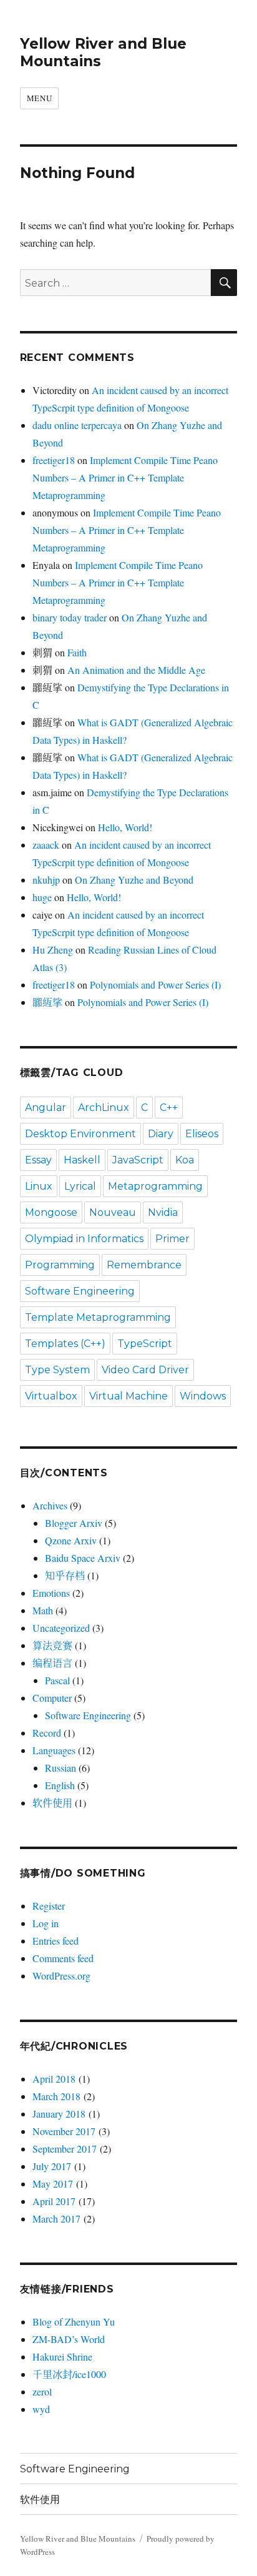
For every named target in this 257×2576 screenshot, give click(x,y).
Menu (39, 98)
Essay (38, 1160)
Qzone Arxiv (71, 1540)
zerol (42, 2391)
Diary (161, 1134)
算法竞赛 (52, 1645)
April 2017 (54, 2201)
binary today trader (70, 617)
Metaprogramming (155, 1186)
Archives (50, 1505)
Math (43, 1610)
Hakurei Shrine (62, 2356)
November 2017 (64, 2131)
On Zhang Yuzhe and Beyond (134, 880)
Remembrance (144, 1265)
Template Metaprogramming (98, 1317)
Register (49, 1906)
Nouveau (113, 1212)
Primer (172, 1239)
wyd (41, 2409)
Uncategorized (61, 1628)
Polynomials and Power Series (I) (155, 985)
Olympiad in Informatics (84, 1239)
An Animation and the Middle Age (136, 670)
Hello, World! (125, 827)
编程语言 (52, 1663)
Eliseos (202, 1134)
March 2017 (56, 2218)
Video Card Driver (145, 1370)
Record (47, 1733)
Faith (77, 652)
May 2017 (53, 2184)
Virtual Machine (128, 1396)
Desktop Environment (80, 1134)
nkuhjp (46, 880)
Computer (52, 1698)
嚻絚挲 (47, 1002)
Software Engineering (80, 1291)
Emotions (51, 1593)
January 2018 (59, 2114)
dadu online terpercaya (77, 425)
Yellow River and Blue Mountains (78, 2539)
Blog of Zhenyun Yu (74, 2322)
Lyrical (80, 1186)
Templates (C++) (65, 1344)
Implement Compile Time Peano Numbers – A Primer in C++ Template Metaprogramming (125, 477)
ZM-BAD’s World (69, 2339)
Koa (185, 1160)
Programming (60, 1265)
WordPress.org (61, 1976)
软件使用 (52, 1803)
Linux (39, 1186)
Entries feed (56, 1941)
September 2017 (65, 2149)
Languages (54, 1750)
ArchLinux (104, 1108)
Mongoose (51, 1212)
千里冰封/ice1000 (69, 2374)
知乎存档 (65, 1575)
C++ (169, 1108)
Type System (57, 1370)
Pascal (57, 1680)
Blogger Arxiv (74, 1523)
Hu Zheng (53, 950)
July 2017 (52, 2166)
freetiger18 (54, 460)
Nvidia (163, 1212)
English (60, 1785)
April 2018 (54, 2079)
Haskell (82, 1160)
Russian (61, 1768)
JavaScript (138, 1160)
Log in (46, 1923)
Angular (46, 1108)
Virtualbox (51, 1396)
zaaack (46, 845)
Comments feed (63, 1958)
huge (42, 897)
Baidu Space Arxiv (83, 1558)
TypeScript (145, 1344)
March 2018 (56, 2096)
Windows (203, 1396)
